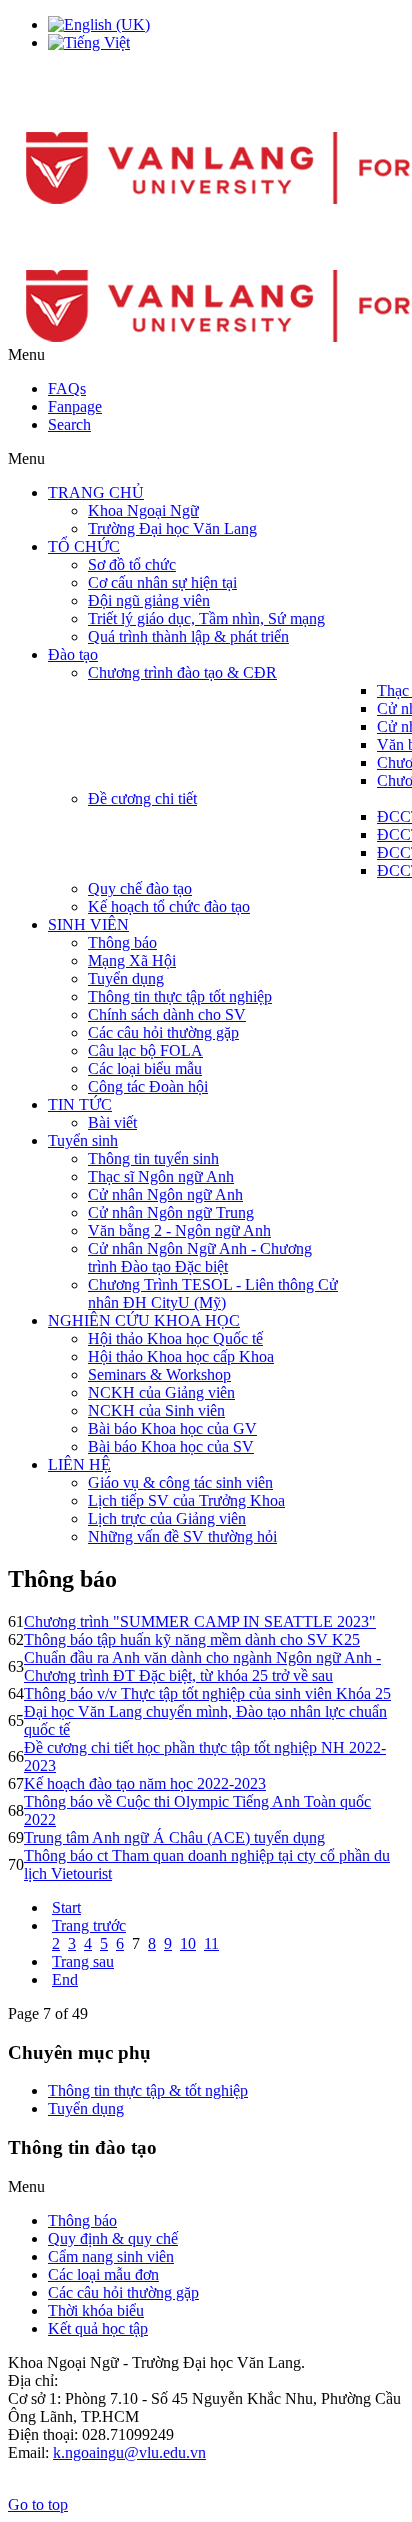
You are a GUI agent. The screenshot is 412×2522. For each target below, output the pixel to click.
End (65, 1979)
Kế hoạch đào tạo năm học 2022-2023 (145, 1783)
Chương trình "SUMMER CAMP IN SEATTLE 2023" (200, 1621)
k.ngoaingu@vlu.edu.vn (129, 2452)
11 (211, 1943)
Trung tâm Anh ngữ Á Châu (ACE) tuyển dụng (174, 1837)
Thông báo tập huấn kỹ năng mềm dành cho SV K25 (192, 1639)
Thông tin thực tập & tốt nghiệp (148, 2090)
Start (66, 1907)
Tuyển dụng (86, 2108)
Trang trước (89, 1925)
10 (188, 1943)
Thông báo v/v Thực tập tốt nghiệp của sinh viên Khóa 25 (207, 1693)
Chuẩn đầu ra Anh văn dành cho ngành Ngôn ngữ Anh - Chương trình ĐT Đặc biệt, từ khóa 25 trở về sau (202, 1666)
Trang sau (83, 1961)
